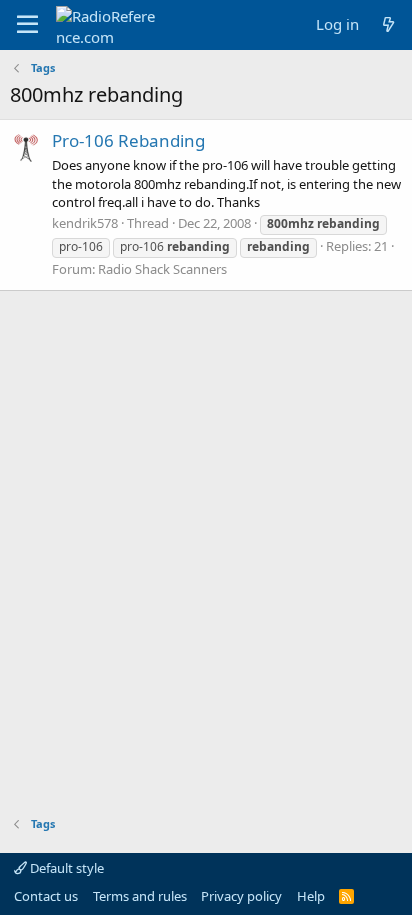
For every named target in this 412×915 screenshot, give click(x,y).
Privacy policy (241, 896)
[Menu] (27, 25)
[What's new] (388, 24)
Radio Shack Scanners (162, 269)
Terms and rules (140, 896)
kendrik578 (85, 223)
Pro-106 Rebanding (128, 140)
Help (311, 896)
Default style (65, 868)
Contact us (46, 896)
